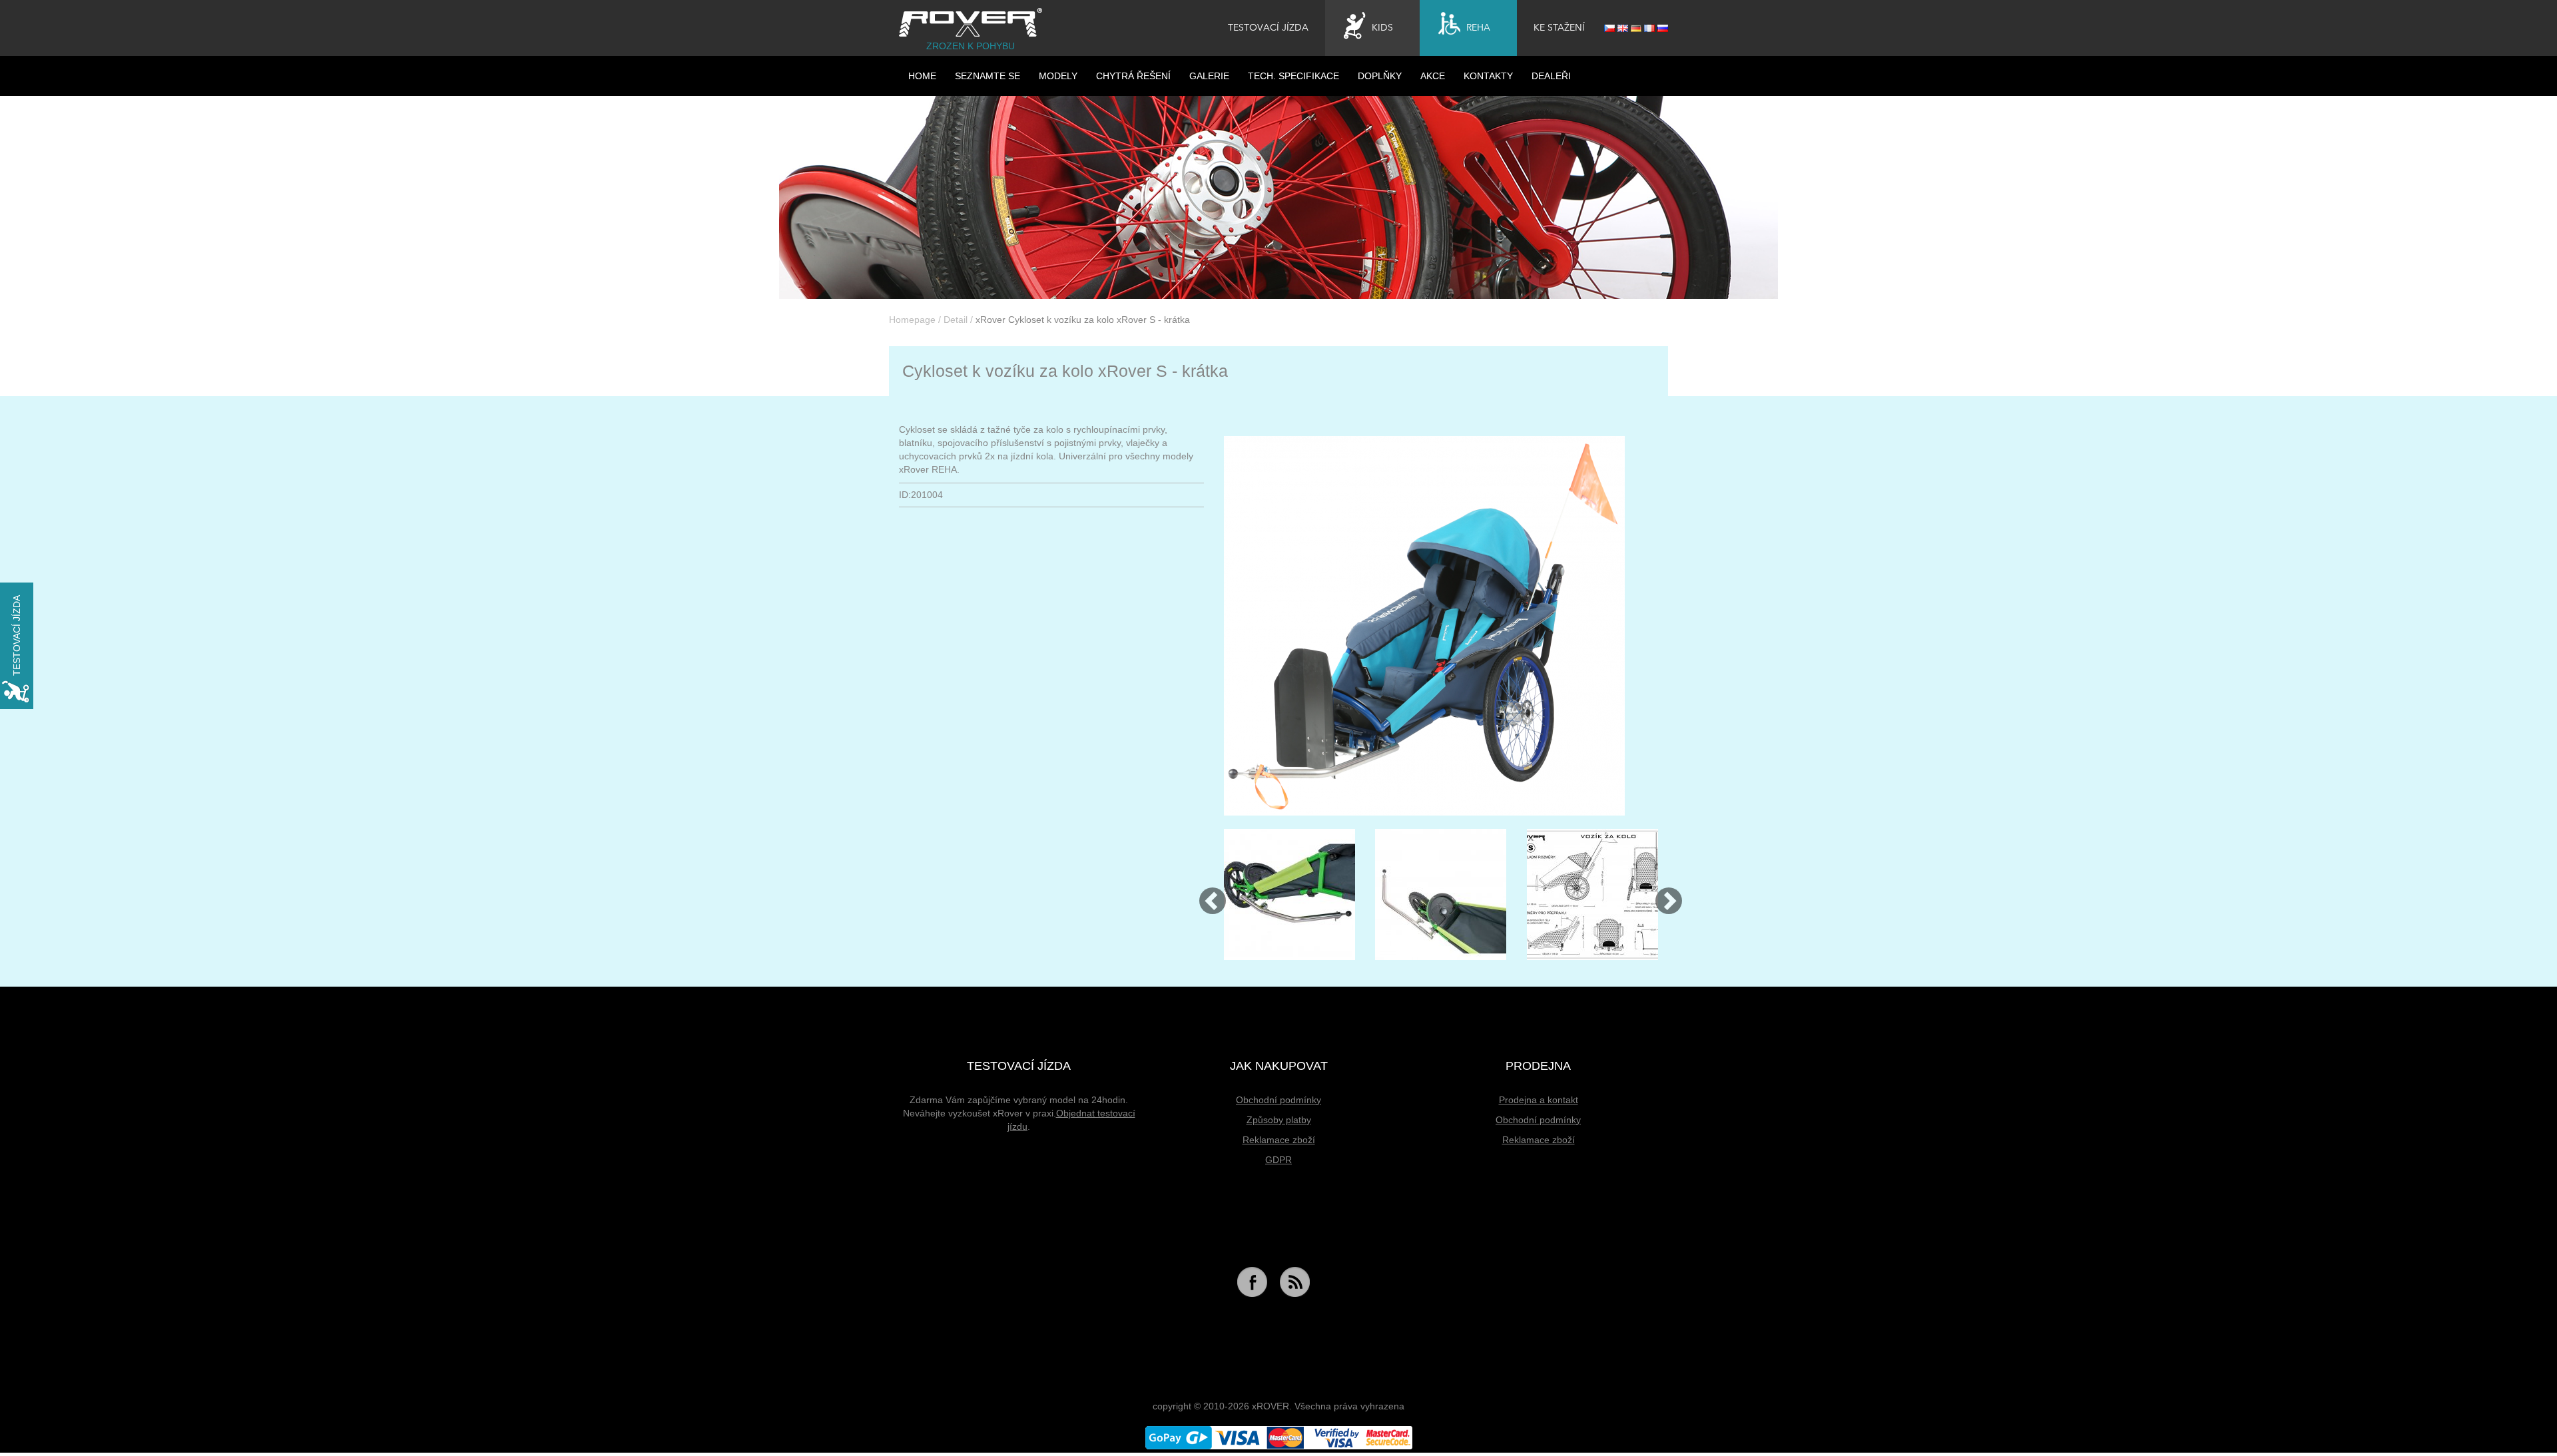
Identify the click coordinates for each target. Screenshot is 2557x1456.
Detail (956, 320)
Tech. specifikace (1293, 76)
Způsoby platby (1279, 1120)
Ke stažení (1559, 28)
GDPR (1278, 1160)
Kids (1382, 28)
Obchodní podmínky (1278, 1100)
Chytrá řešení (1133, 76)
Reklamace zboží (1279, 1140)
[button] (1207, 894)
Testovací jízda (1268, 28)
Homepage (912, 320)
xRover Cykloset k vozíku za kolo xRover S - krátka (1083, 320)
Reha (1478, 28)
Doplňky (1380, 76)
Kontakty (1488, 76)
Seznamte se (988, 76)
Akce (1433, 76)
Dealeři (1551, 76)
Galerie (1209, 76)
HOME (922, 76)
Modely (1058, 76)
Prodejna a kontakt (1539, 1100)
